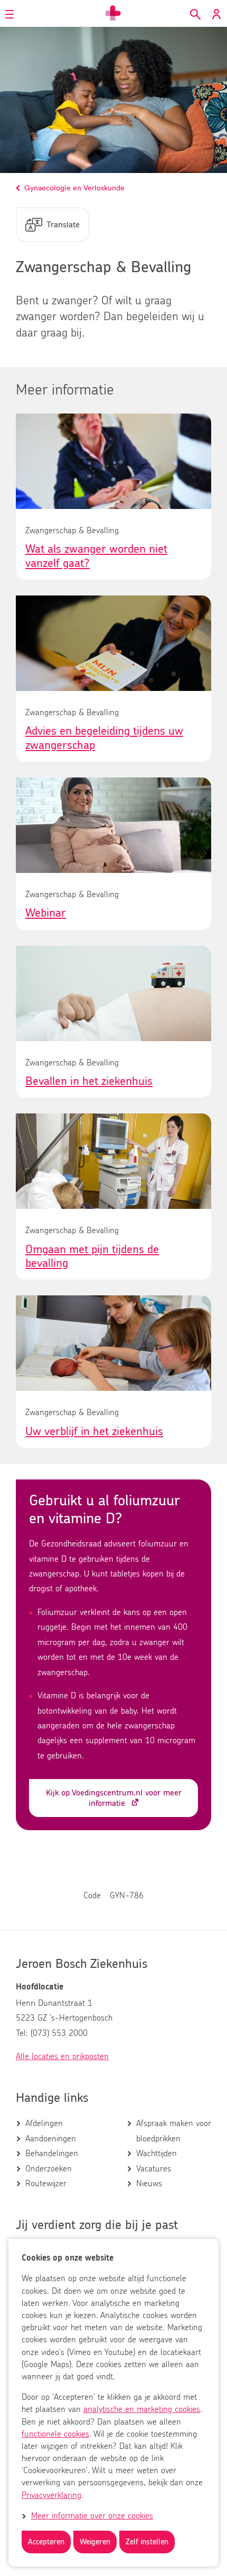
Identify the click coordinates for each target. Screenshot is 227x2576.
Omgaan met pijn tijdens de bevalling (92, 1256)
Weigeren (95, 2542)
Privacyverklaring (51, 2495)
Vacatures (154, 2169)
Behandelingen (52, 2154)
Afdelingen (44, 2123)
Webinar (46, 913)
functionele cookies (55, 2434)
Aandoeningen (51, 2139)
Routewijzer (46, 2184)
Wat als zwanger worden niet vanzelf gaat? (96, 556)
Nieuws (149, 2184)
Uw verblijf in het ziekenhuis (94, 1431)
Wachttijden (157, 2154)
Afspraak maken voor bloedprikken (174, 2131)
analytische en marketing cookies (142, 2409)
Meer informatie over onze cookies (92, 2516)
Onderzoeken (49, 2169)
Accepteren (46, 2542)
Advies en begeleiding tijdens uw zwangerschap (104, 738)
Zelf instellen (147, 2542)
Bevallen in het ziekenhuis (89, 1081)
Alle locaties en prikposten (62, 2056)
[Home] (113, 13)
